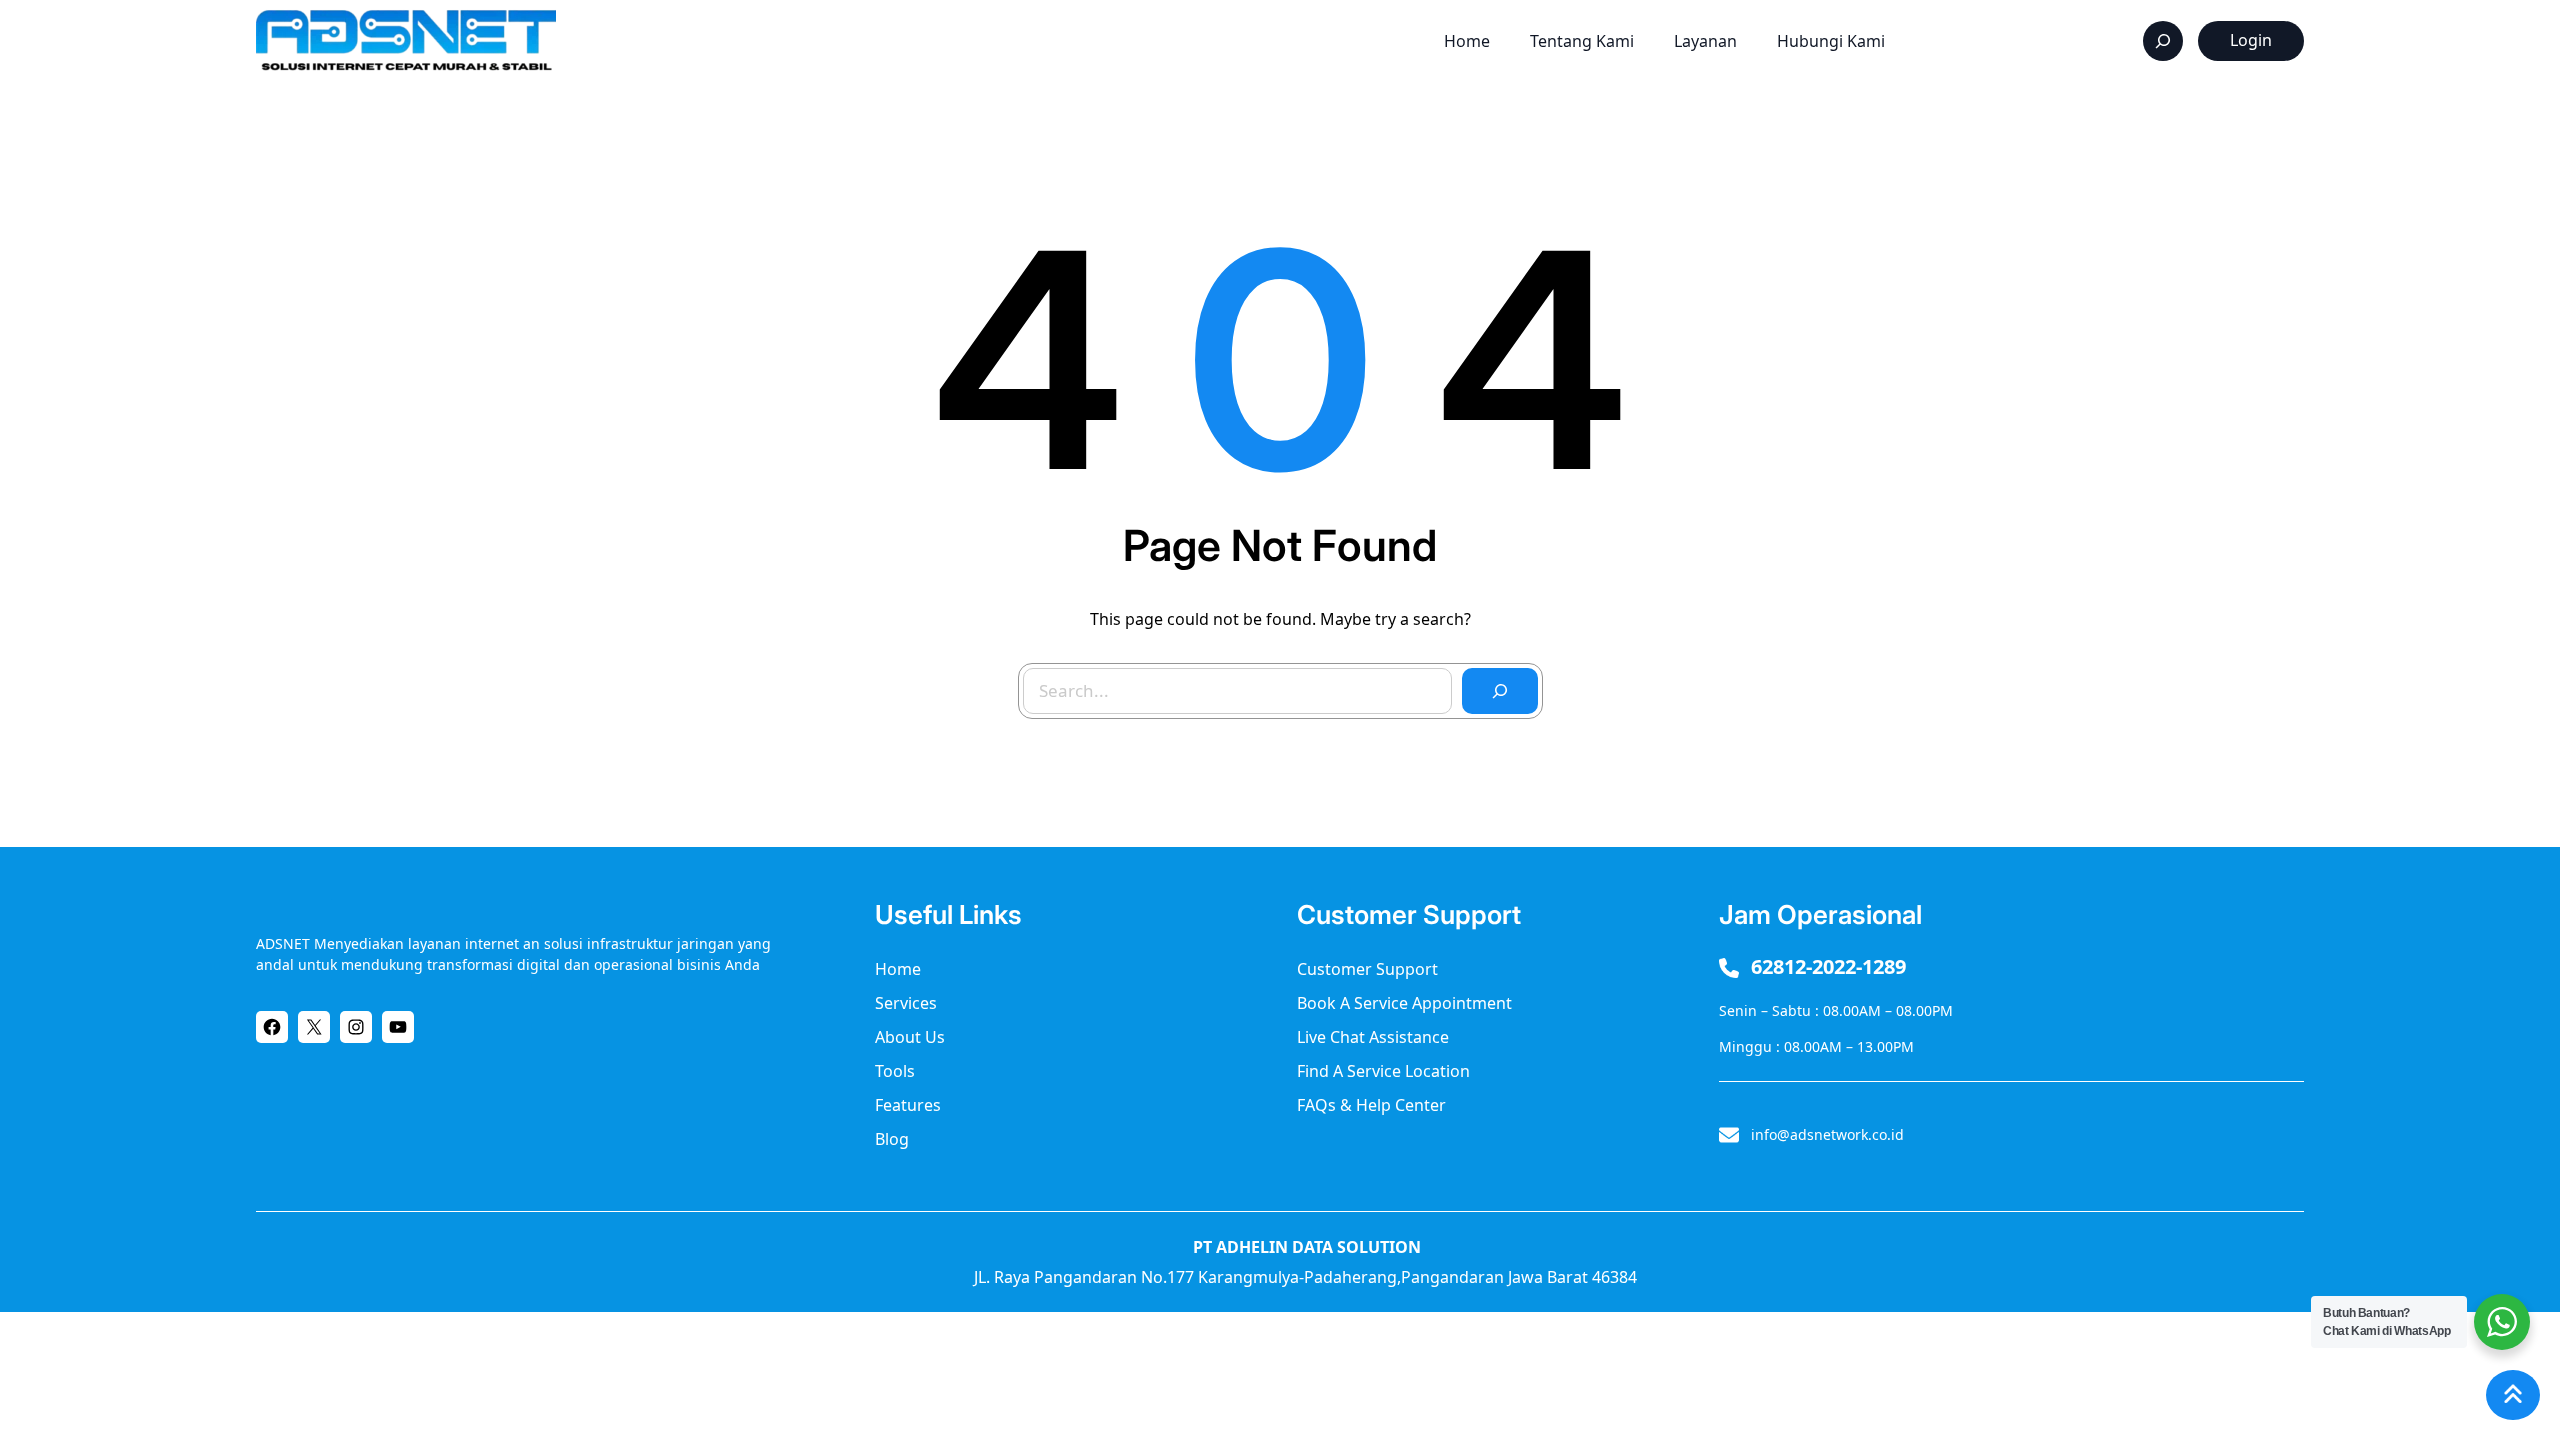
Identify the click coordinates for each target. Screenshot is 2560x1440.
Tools (895, 1071)
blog (892, 1139)
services (906, 1003)
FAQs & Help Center (1371, 1105)
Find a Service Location (1383, 1071)
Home (898, 969)
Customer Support (1367, 969)
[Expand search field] (2163, 41)
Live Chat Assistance (1373, 1037)
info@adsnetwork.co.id (1827, 1134)
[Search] (1500, 691)
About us (910, 1037)
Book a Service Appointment (1404, 1003)
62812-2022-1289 (1828, 966)
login (2251, 40)
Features (908, 1105)
